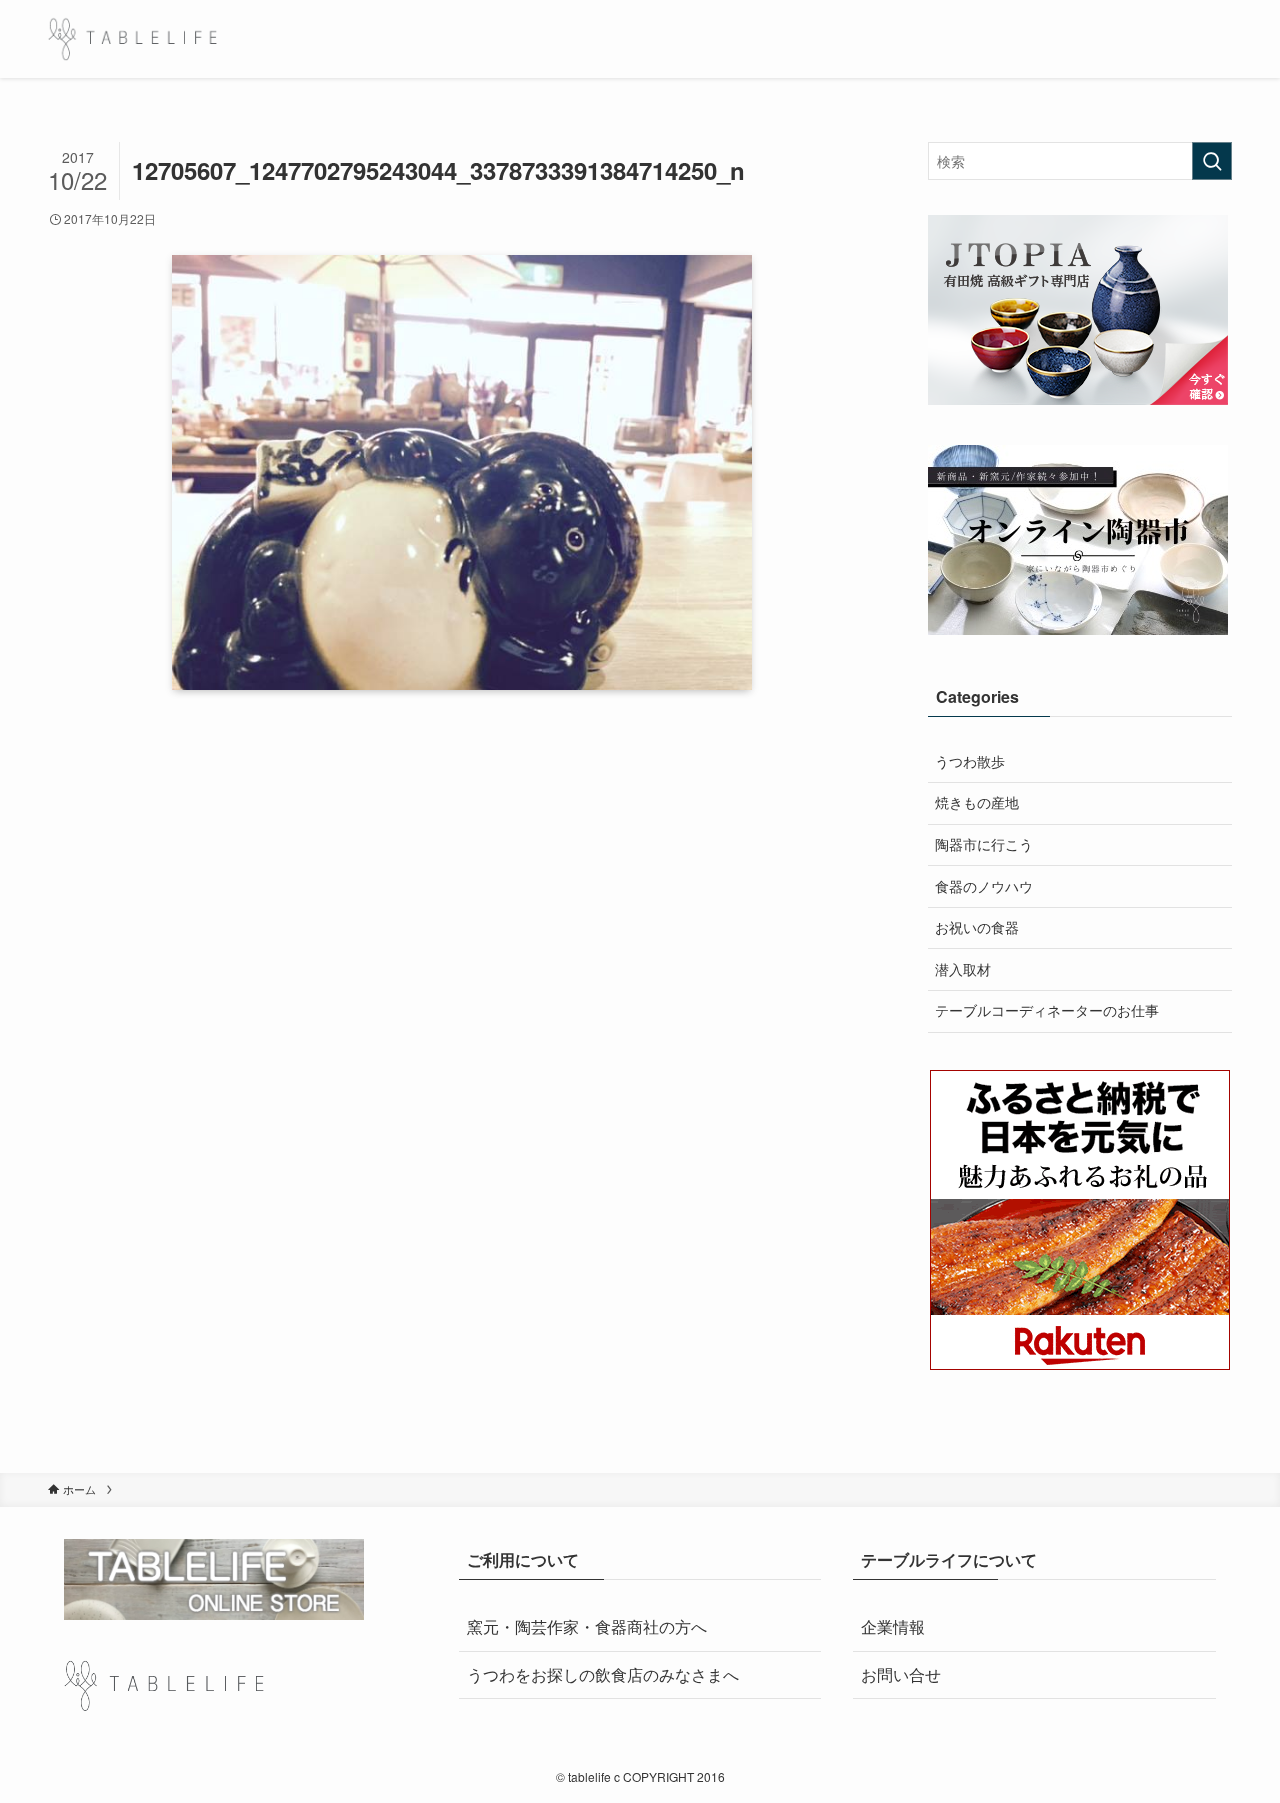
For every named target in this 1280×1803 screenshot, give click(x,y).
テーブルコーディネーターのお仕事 (1047, 1010)
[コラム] (132, 39)
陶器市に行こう (984, 844)
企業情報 (893, 1626)
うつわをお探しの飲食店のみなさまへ (603, 1674)
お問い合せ (901, 1674)
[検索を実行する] (1212, 161)
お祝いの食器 (977, 927)
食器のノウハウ (984, 886)
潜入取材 (963, 969)
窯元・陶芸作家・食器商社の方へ (587, 1626)
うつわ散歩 (970, 761)
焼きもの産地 (977, 802)
